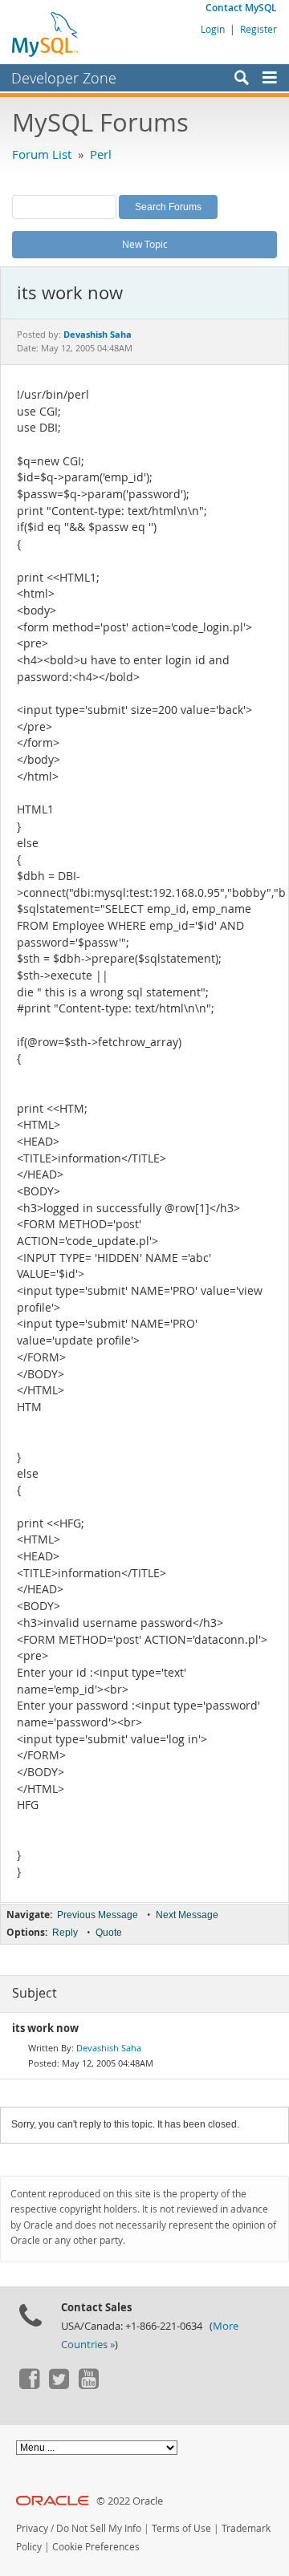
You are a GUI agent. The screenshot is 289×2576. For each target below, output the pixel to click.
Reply (65, 1933)
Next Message (187, 1915)
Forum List (42, 154)
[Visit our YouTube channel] (88, 2385)
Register (258, 29)
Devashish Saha (109, 2048)
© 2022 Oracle (130, 2501)
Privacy (32, 2528)
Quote (109, 1933)
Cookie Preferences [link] (96, 2547)
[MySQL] (46, 34)
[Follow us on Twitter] (59, 2385)
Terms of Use (181, 2528)
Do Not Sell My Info (99, 2528)
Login (213, 29)
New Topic (145, 244)
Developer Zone (64, 78)
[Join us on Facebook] (29, 2385)
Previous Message (98, 1915)
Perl (101, 154)
